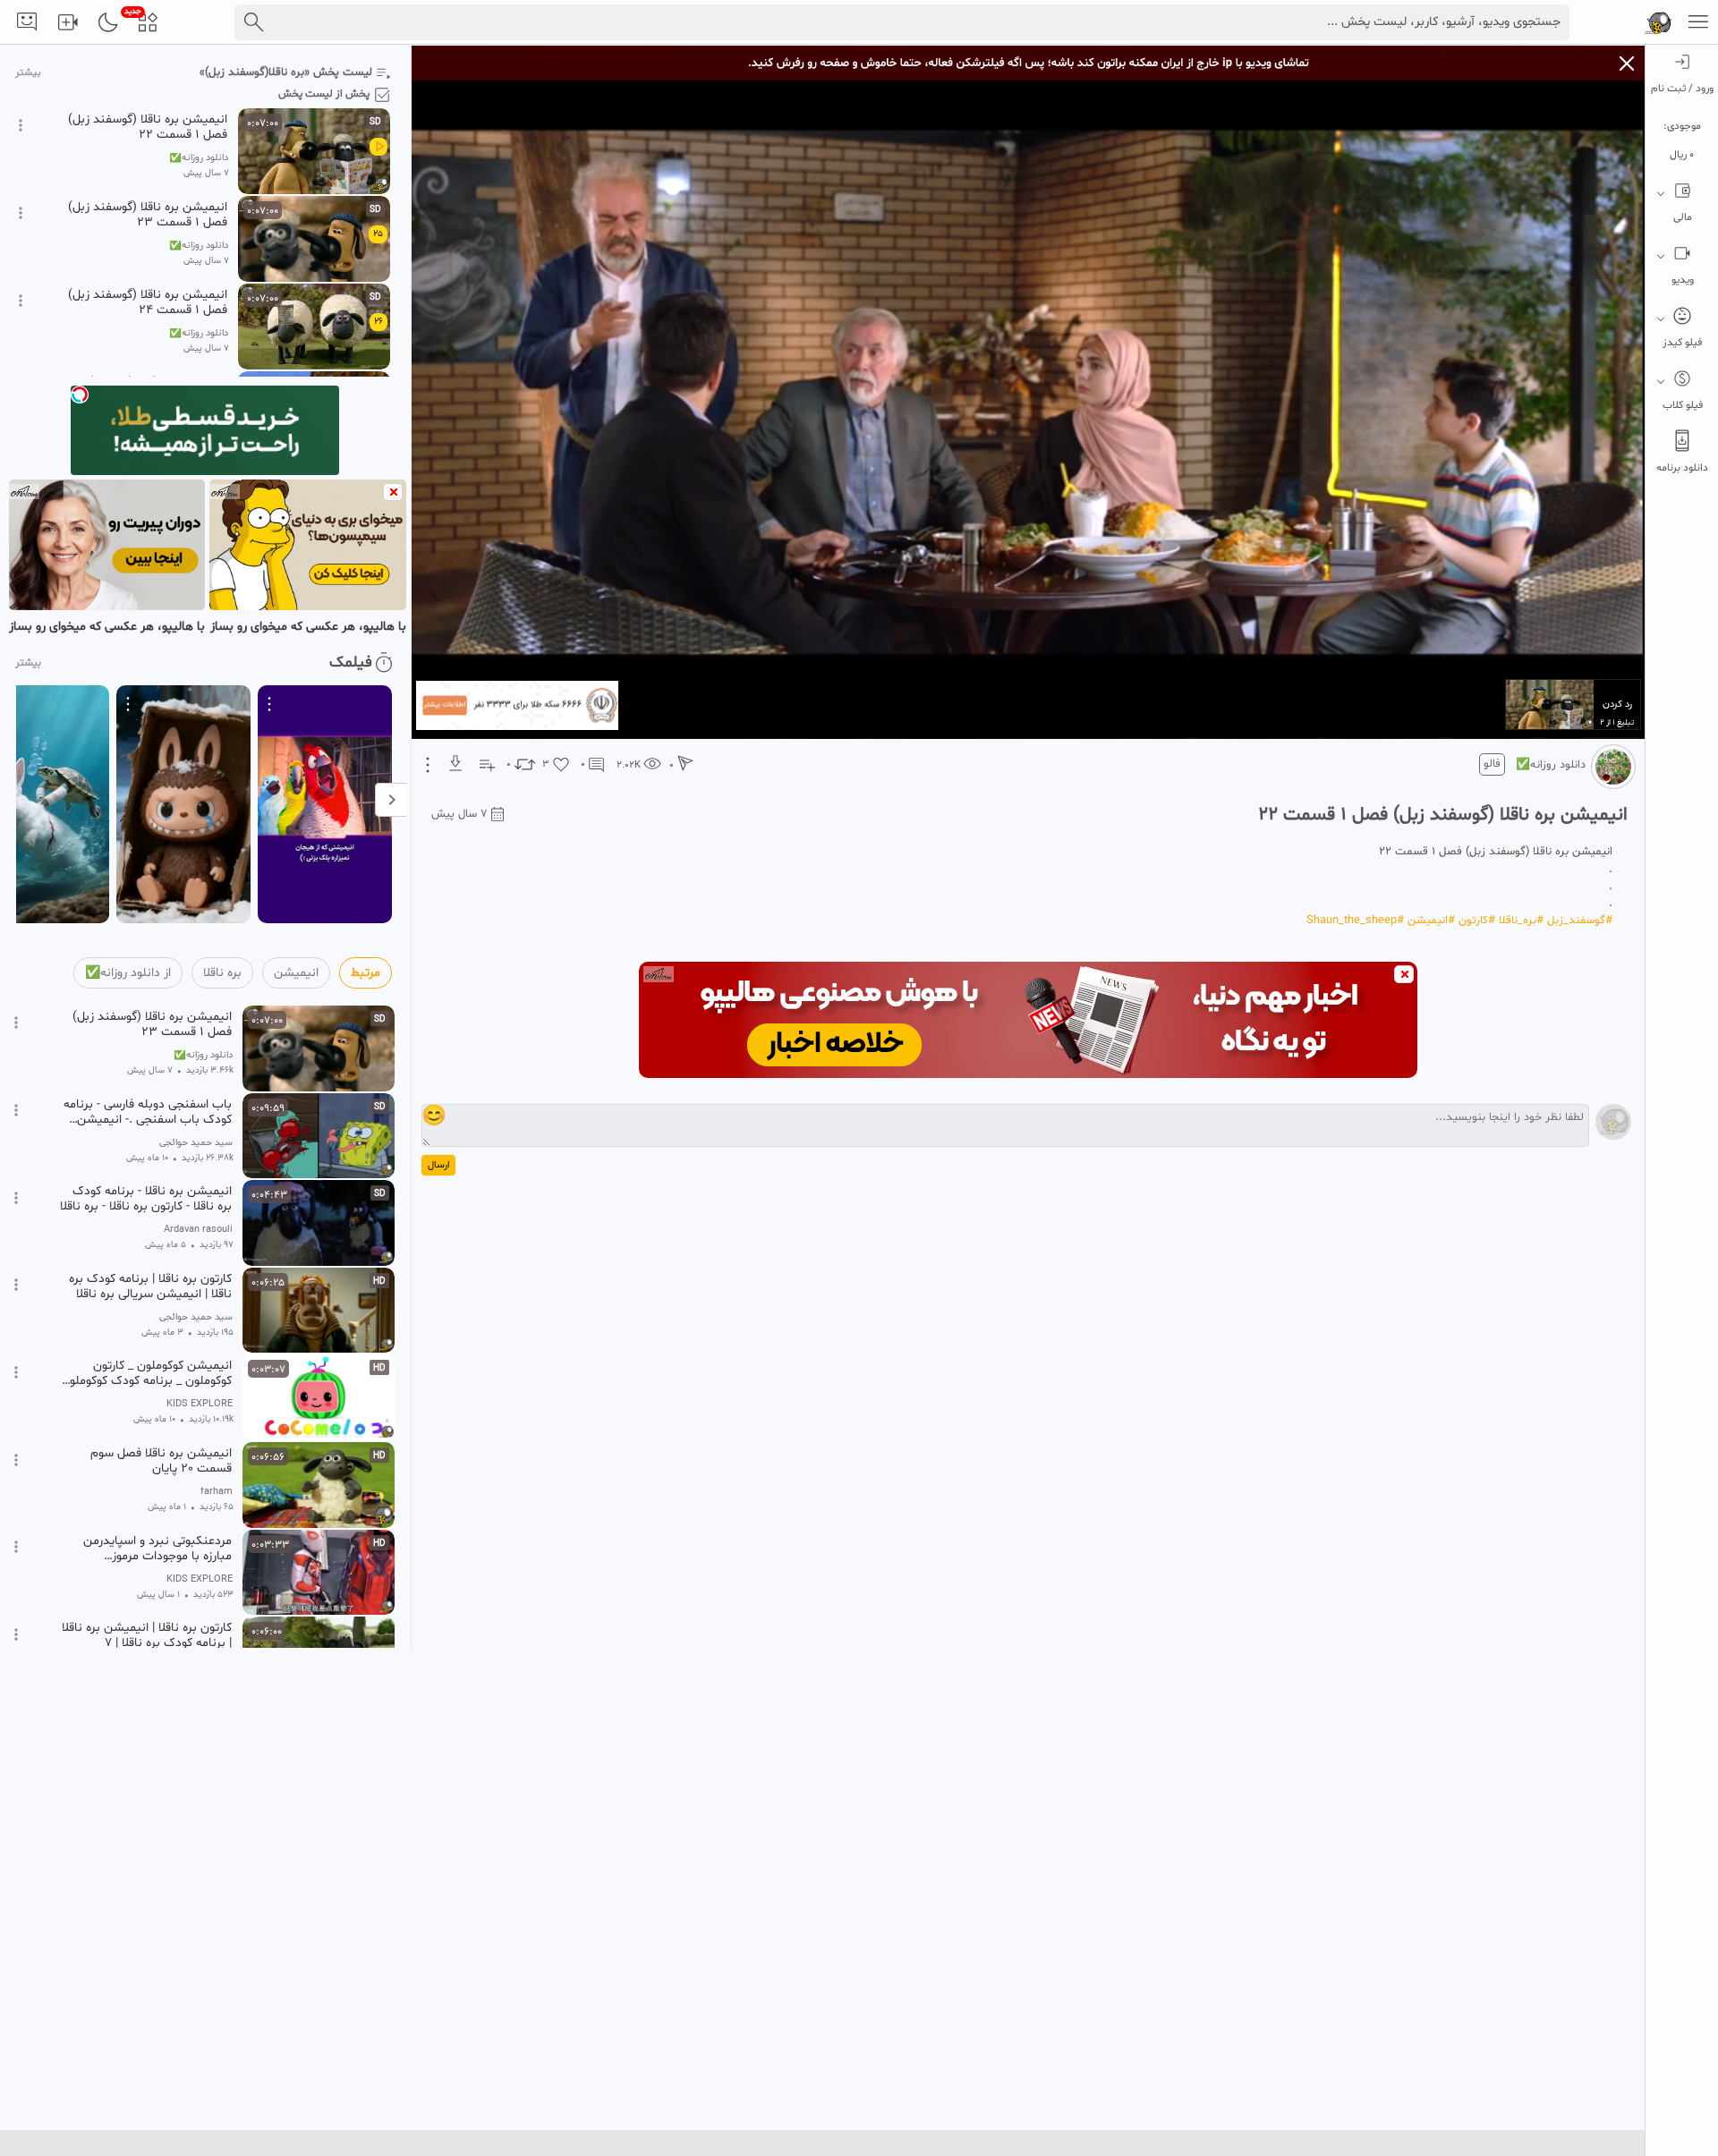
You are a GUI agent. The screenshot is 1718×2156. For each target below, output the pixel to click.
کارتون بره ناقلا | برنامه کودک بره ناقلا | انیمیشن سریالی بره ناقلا (150, 1286)
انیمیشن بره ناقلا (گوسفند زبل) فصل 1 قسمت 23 (148, 215)
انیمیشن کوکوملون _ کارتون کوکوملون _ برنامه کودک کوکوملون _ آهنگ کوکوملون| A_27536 (146, 1373)
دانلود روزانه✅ (1551, 765)
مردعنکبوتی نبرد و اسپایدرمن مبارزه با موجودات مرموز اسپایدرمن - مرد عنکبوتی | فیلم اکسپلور (152, 1549)
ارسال (438, 1165)
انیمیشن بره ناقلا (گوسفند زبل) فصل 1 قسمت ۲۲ (148, 127)
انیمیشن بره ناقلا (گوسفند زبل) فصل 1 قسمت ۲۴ (148, 302)
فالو (1492, 764)
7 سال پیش (459, 814)
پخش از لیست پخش (324, 94)
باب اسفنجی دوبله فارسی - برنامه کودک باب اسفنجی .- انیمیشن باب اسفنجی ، (148, 1112)
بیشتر (28, 73)
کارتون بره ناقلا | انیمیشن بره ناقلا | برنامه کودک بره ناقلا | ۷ (147, 1635)
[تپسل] (80, 395)
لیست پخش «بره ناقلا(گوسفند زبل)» (286, 72)
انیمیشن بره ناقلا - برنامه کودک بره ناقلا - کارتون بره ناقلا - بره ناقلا (146, 1199)
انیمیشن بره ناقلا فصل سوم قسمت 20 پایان (161, 1461)
